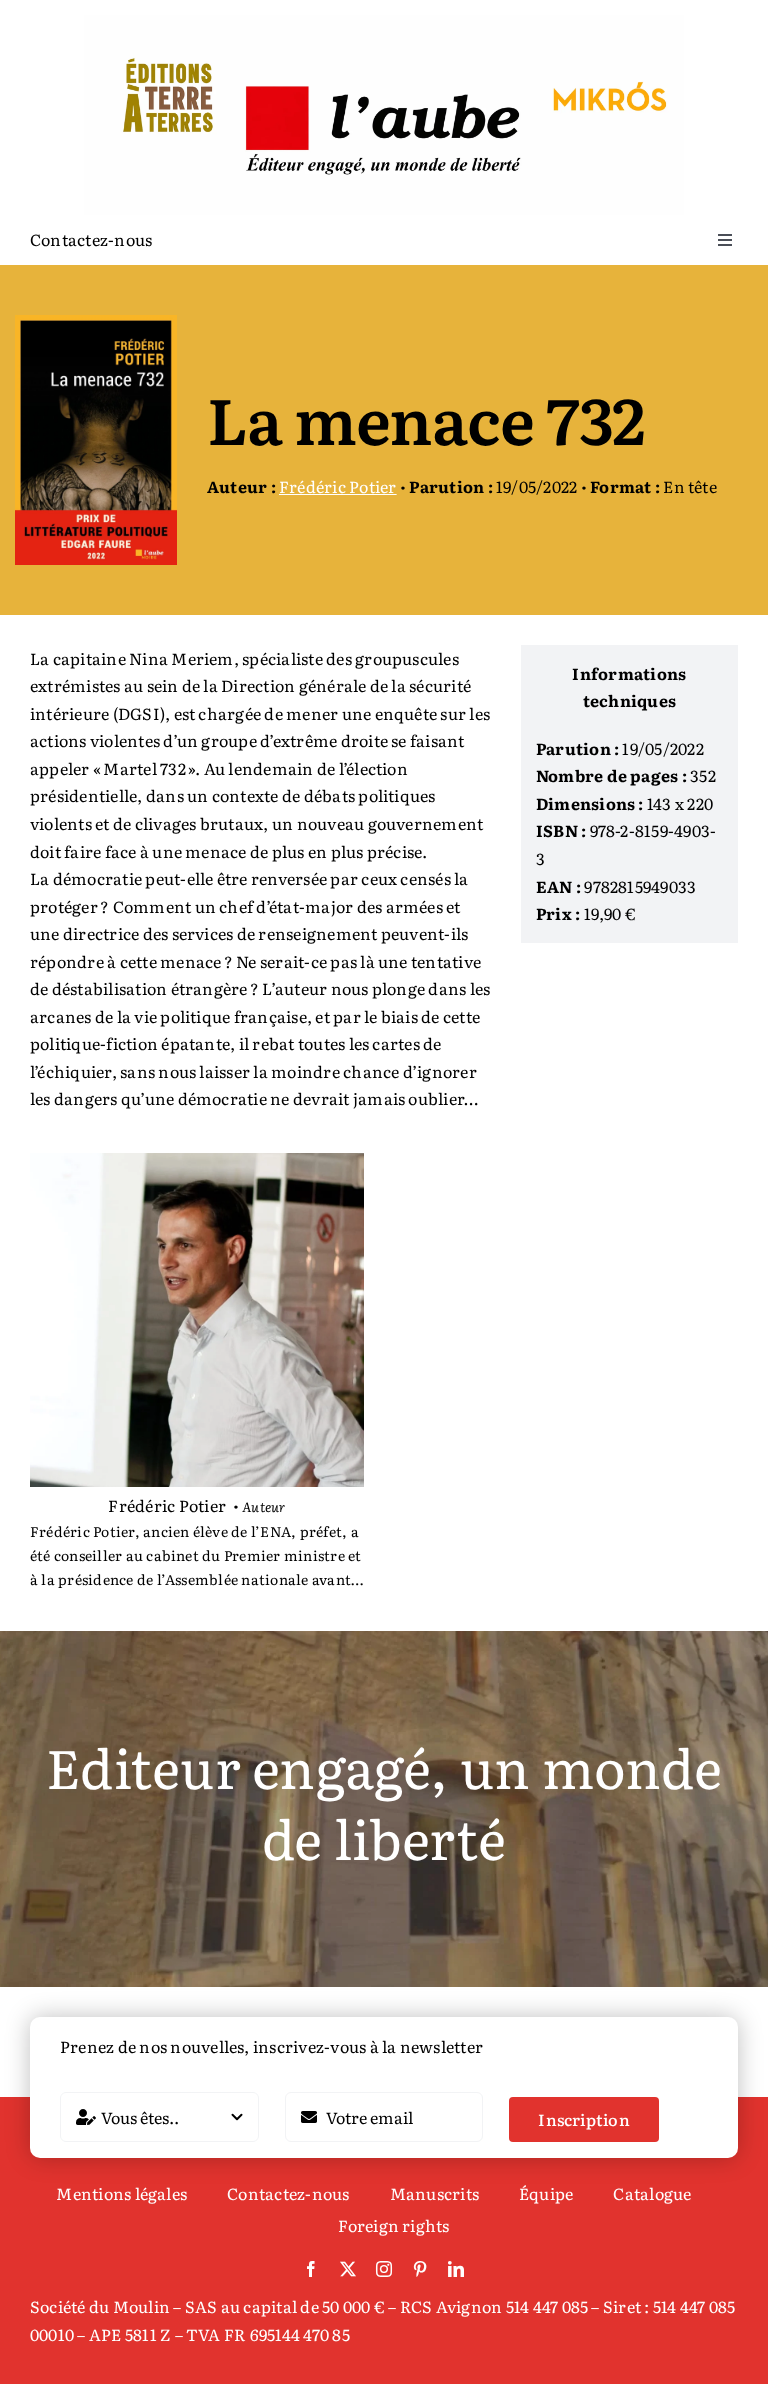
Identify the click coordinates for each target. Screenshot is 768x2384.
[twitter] (348, 2269)
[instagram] (384, 2269)
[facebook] (311, 2269)
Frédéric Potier (338, 486)
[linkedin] (456, 2269)
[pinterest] (420, 2269)
